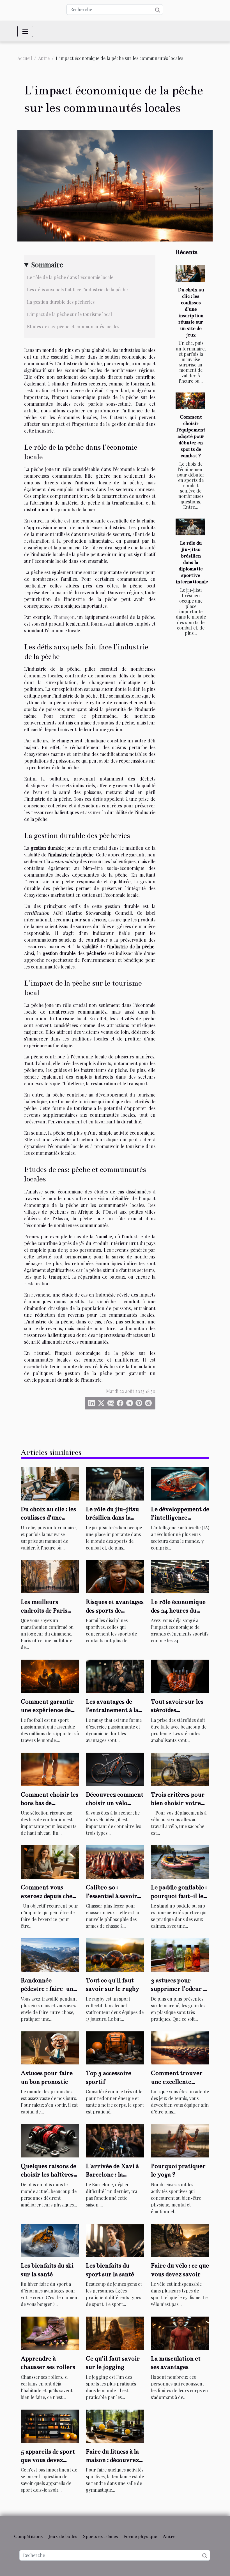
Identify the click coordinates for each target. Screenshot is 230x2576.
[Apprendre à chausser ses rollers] (50, 2333)
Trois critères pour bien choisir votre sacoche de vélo (178, 1803)
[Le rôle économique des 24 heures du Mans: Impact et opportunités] (180, 1576)
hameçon (65, 617)
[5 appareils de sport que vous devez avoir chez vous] (50, 2425)
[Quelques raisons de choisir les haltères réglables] (50, 2140)
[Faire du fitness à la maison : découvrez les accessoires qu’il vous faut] (115, 2425)
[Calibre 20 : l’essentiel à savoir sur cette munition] (115, 1861)
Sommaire (47, 264)
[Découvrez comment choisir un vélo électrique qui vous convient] (115, 1768)
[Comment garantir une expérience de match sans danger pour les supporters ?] (50, 1676)
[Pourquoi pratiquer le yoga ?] (180, 2140)
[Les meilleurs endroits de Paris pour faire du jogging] (50, 1576)
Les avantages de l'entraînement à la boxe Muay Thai (112, 1710)
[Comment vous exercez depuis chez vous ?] (50, 1861)
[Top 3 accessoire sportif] (115, 2047)
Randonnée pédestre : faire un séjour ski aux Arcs (47, 1989)
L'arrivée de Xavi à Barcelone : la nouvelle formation (113, 2175)
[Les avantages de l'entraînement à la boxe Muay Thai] (115, 1676)
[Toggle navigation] (25, 31)
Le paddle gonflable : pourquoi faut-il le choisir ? (179, 1896)
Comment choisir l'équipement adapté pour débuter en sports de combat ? (191, 436)
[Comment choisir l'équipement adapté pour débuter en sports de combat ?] (190, 401)
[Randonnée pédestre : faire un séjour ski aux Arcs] (50, 1954)
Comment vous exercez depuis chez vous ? (48, 1896)
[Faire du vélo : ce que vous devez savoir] (180, 2240)
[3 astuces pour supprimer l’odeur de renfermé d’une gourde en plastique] (180, 1954)
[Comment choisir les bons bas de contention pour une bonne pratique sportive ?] (50, 1768)
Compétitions (28, 2536)
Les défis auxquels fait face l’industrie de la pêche (77, 290)
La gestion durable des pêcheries (61, 302)
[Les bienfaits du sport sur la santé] (115, 2240)
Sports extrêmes (100, 2536)
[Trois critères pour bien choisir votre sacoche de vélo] (180, 1768)
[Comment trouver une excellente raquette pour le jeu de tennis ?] (180, 2047)
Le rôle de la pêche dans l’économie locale (70, 277)
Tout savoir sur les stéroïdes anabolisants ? (177, 1710)
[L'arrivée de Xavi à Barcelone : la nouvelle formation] (115, 2140)
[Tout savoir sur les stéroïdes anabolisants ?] (180, 1676)
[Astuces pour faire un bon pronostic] (50, 2047)
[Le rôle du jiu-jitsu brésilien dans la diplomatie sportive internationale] (190, 527)
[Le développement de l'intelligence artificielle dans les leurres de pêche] (180, 1483)
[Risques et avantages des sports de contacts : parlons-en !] (115, 1576)
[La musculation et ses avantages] (180, 2333)
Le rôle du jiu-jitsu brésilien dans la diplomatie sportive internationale (192, 562)
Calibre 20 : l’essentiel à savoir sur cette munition (112, 1896)
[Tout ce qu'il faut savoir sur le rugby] (115, 1954)
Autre (44, 58)
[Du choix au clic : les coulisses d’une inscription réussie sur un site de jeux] (190, 274)
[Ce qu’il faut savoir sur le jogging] (115, 2333)
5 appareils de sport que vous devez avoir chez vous (48, 2460)
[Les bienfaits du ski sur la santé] (50, 2240)
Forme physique (140, 2536)
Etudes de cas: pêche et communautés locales (73, 327)
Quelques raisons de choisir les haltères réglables (49, 2175)
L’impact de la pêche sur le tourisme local (69, 314)
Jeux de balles (63, 2536)
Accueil (25, 58)
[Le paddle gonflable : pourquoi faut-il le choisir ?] (180, 1861)
